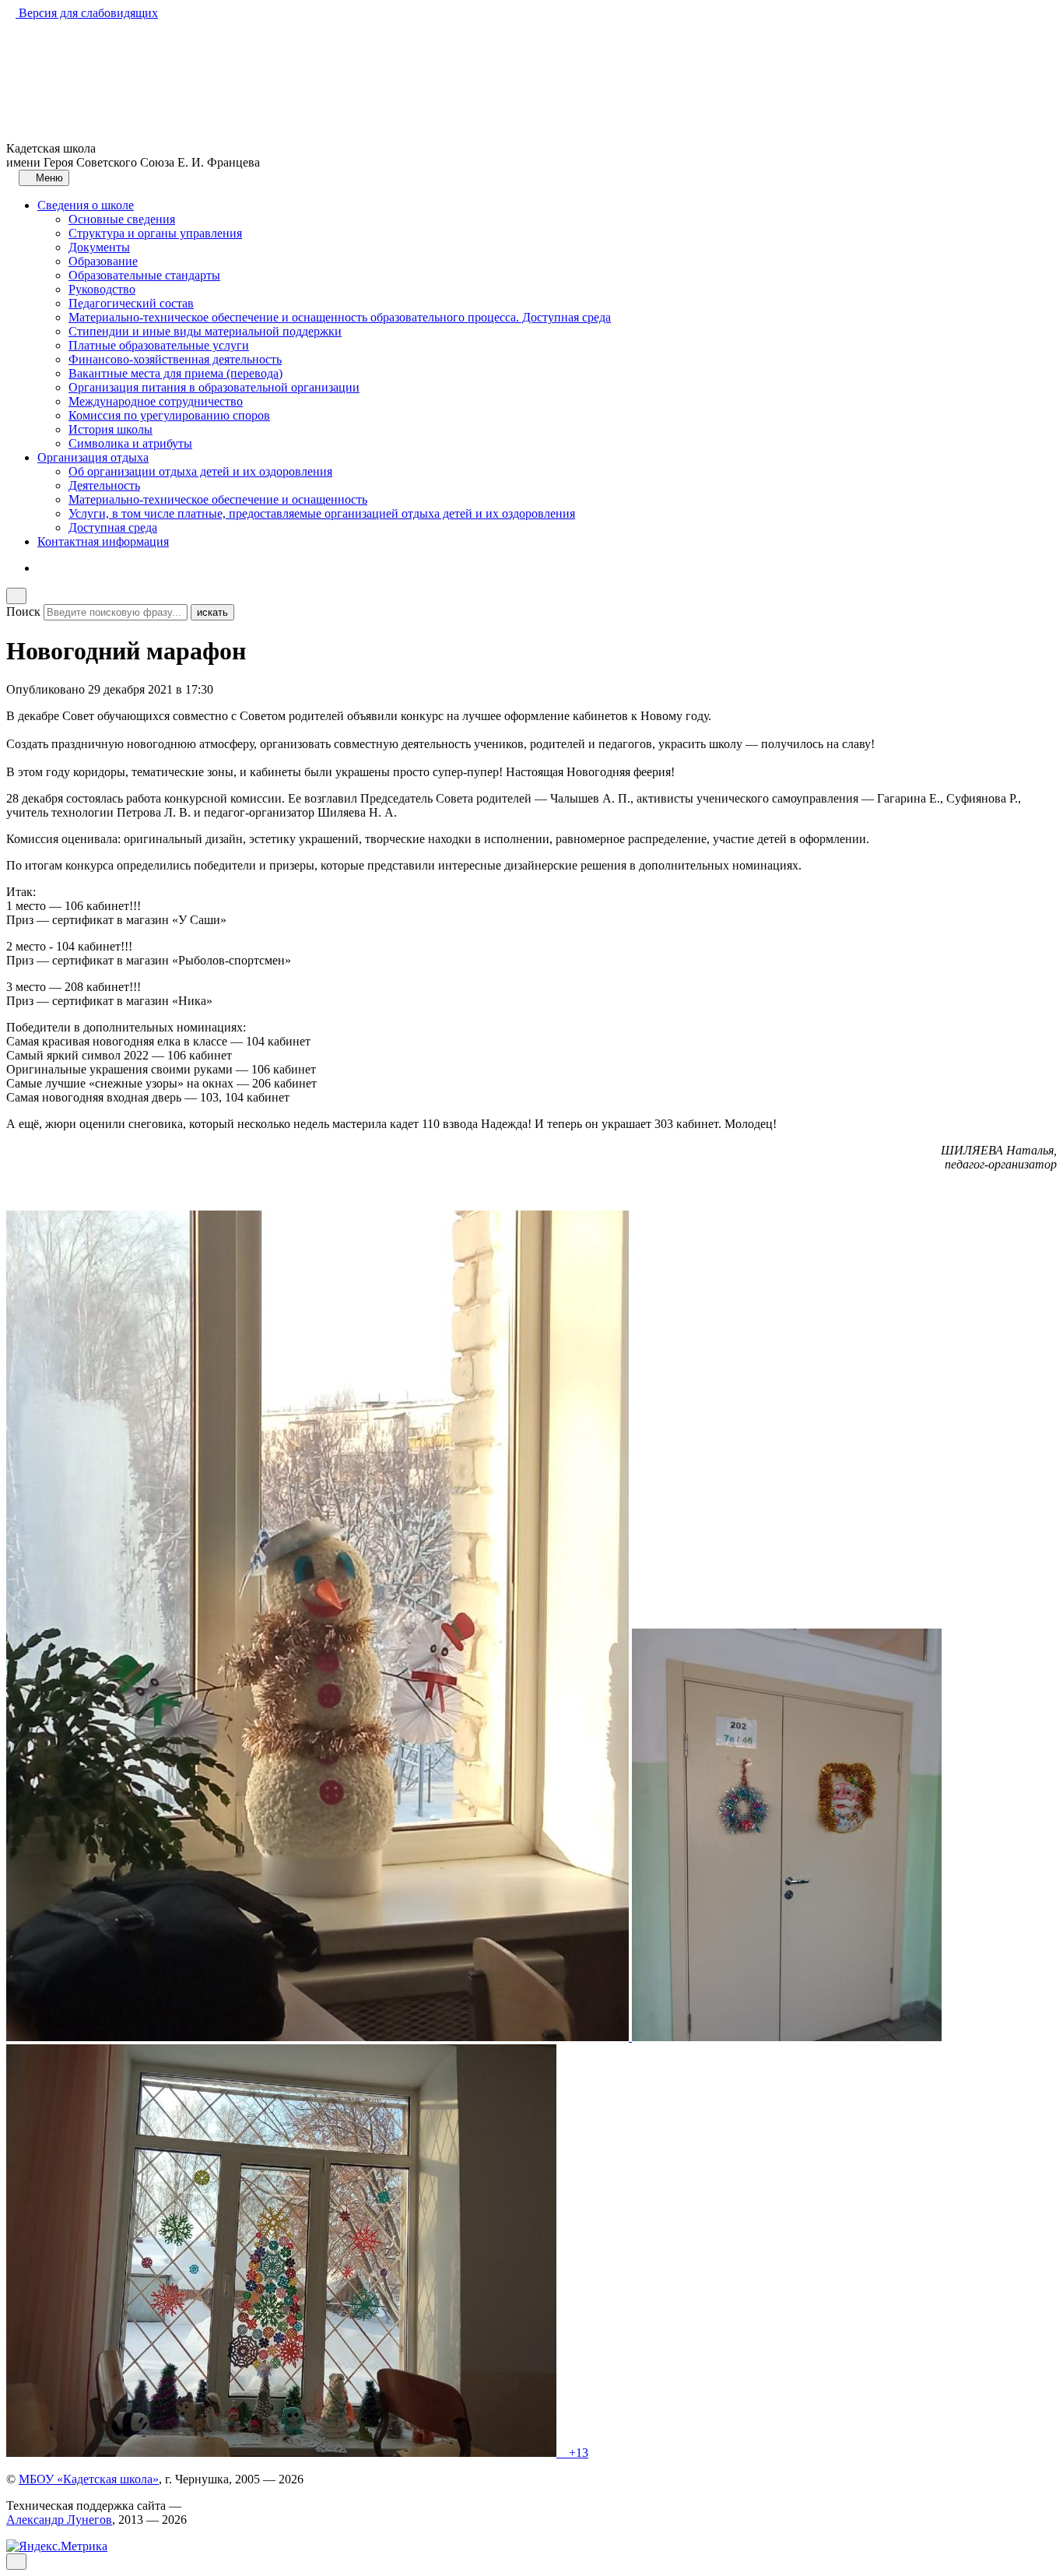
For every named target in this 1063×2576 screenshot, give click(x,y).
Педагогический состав (131, 303)
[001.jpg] (319, 2037)
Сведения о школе (86, 205)
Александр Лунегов (59, 2520)
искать (212, 612)
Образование (103, 261)
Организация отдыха (93, 457)
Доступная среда (113, 527)
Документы (99, 247)
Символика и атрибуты (130, 443)
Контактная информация (103, 541)
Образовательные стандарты (144, 275)
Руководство (102, 289)
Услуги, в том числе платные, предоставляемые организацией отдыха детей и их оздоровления (322, 513)
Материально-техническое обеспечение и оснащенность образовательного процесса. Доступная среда (340, 317)
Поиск (23, 611)
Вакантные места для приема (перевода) (175, 373)
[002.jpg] (787, 2037)
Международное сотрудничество (156, 401)
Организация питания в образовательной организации (214, 387)
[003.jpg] (283, 2453)
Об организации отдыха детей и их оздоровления (200, 471)
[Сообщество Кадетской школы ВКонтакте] (42, 568)
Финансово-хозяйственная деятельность (175, 359)
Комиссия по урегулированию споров (169, 415)
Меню (48, 178)
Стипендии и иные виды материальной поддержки (205, 331)
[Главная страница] (11, 177)
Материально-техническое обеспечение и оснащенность (218, 499)
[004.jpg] (561, 2453)
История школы (111, 429)
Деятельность (104, 485)
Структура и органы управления (155, 233)
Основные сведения (122, 219)
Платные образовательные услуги (159, 345)
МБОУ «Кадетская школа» (89, 2479)
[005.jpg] (564, 2453)
